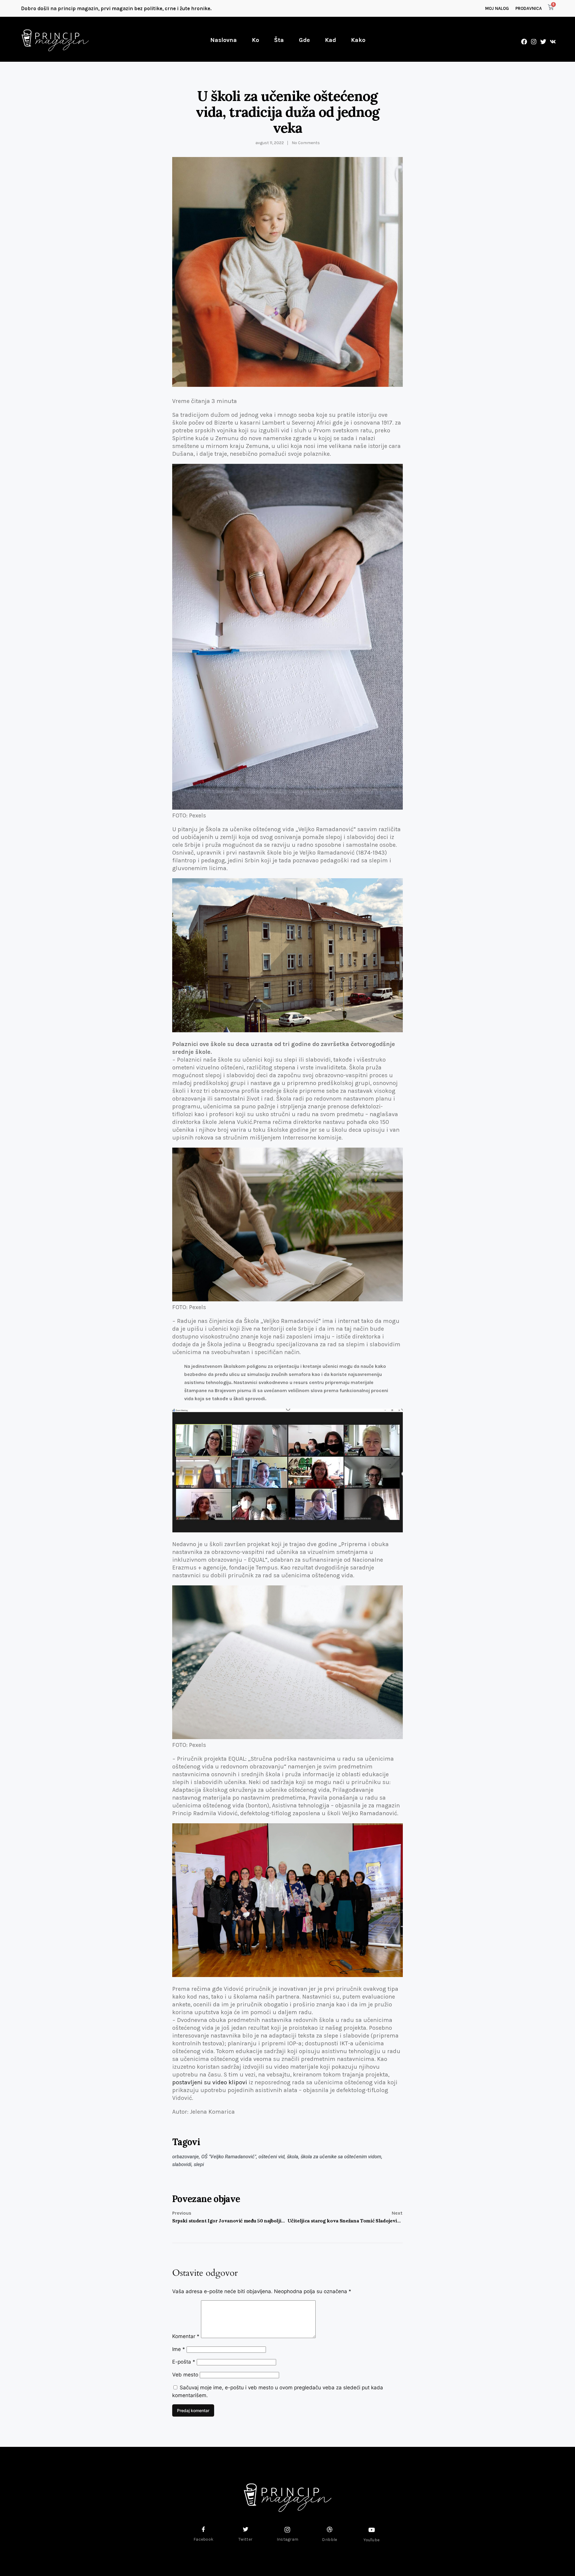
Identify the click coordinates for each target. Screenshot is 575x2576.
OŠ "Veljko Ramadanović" (229, 2157)
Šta (279, 40)
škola (293, 2157)
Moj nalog (497, 8)
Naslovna (224, 40)
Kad (330, 40)
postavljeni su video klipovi (210, 2082)
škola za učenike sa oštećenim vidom (341, 2157)
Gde (304, 40)
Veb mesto (185, 2375)
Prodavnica (529, 8)
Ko (255, 40)
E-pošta (184, 2362)
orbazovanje (186, 2157)
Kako (358, 40)
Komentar (186, 2336)
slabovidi (182, 2164)
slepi (199, 2164)
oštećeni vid (271, 2157)
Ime (179, 2349)
